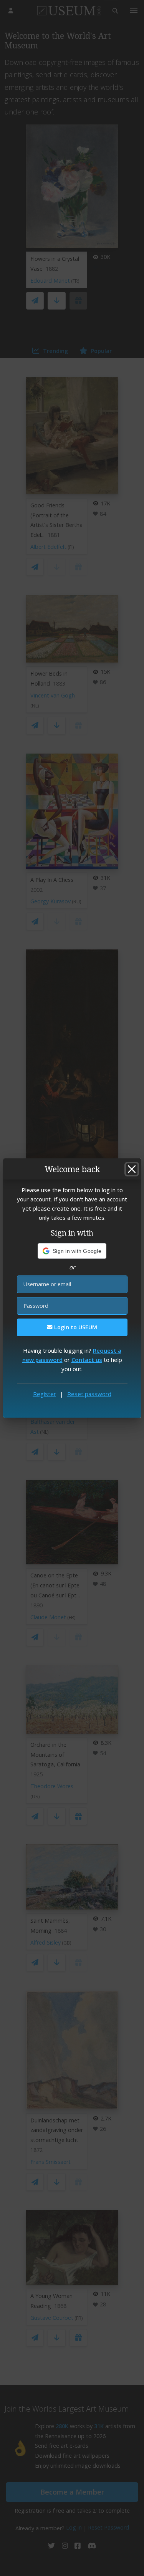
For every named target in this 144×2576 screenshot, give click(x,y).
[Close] (132, 1169)
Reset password (89, 1394)
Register (45, 1394)
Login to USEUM (75, 1327)
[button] (72, 1251)
